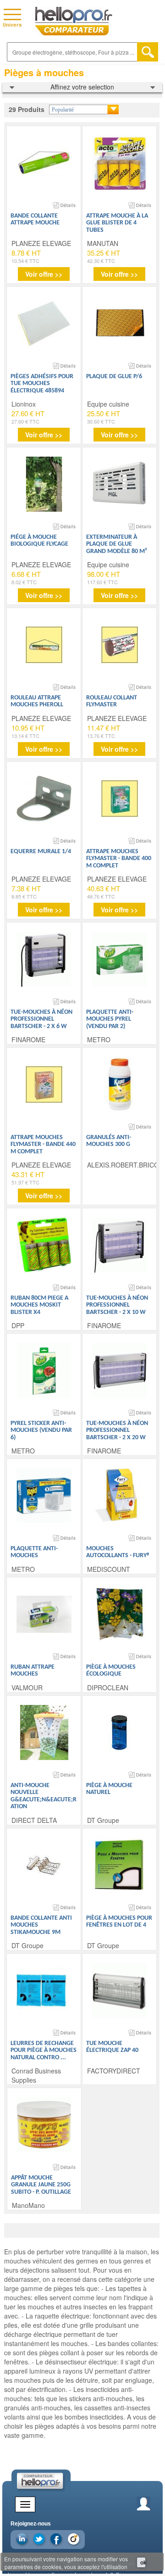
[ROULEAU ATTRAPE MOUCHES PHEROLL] (44, 645)
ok (143, 2562)
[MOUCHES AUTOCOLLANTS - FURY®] (120, 1496)
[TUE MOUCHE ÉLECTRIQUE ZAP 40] (120, 1990)
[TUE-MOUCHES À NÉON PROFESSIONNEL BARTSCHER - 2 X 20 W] (120, 1370)
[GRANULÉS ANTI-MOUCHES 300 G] (120, 1084)
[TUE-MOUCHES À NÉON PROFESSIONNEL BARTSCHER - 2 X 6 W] (44, 959)
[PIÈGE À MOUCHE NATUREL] (120, 1732)
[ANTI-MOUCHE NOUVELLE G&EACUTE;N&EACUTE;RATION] (44, 1732)
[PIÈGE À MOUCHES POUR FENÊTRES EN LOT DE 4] (120, 1865)
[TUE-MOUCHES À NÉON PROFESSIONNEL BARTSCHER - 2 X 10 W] (120, 1245)
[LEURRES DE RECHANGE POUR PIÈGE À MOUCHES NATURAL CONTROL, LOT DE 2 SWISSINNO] (44, 1990)
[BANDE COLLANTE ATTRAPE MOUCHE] (44, 163)
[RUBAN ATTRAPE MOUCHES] (44, 1614)
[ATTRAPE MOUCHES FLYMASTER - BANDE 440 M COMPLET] (44, 1084)
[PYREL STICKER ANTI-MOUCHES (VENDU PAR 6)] (44, 1370)
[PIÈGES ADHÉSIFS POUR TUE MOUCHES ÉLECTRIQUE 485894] (44, 324)
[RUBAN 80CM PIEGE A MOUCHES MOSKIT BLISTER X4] (44, 1245)
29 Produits (27, 109)
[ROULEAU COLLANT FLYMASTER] (120, 645)
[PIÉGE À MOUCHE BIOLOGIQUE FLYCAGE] (44, 484)
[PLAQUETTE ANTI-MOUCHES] (44, 1496)
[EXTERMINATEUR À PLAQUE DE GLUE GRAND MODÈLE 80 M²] (120, 484)
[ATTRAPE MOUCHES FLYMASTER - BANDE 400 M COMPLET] (120, 799)
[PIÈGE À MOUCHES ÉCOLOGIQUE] (120, 1614)
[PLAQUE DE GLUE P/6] (120, 324)
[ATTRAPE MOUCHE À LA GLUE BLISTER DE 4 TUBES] (120, 163)
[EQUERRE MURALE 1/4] (44, 799)
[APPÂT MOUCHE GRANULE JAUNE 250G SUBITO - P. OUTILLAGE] (44, 2125)
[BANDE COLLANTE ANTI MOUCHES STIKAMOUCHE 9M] (44, 1865)
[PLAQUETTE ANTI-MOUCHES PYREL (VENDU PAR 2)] (120, 959)
